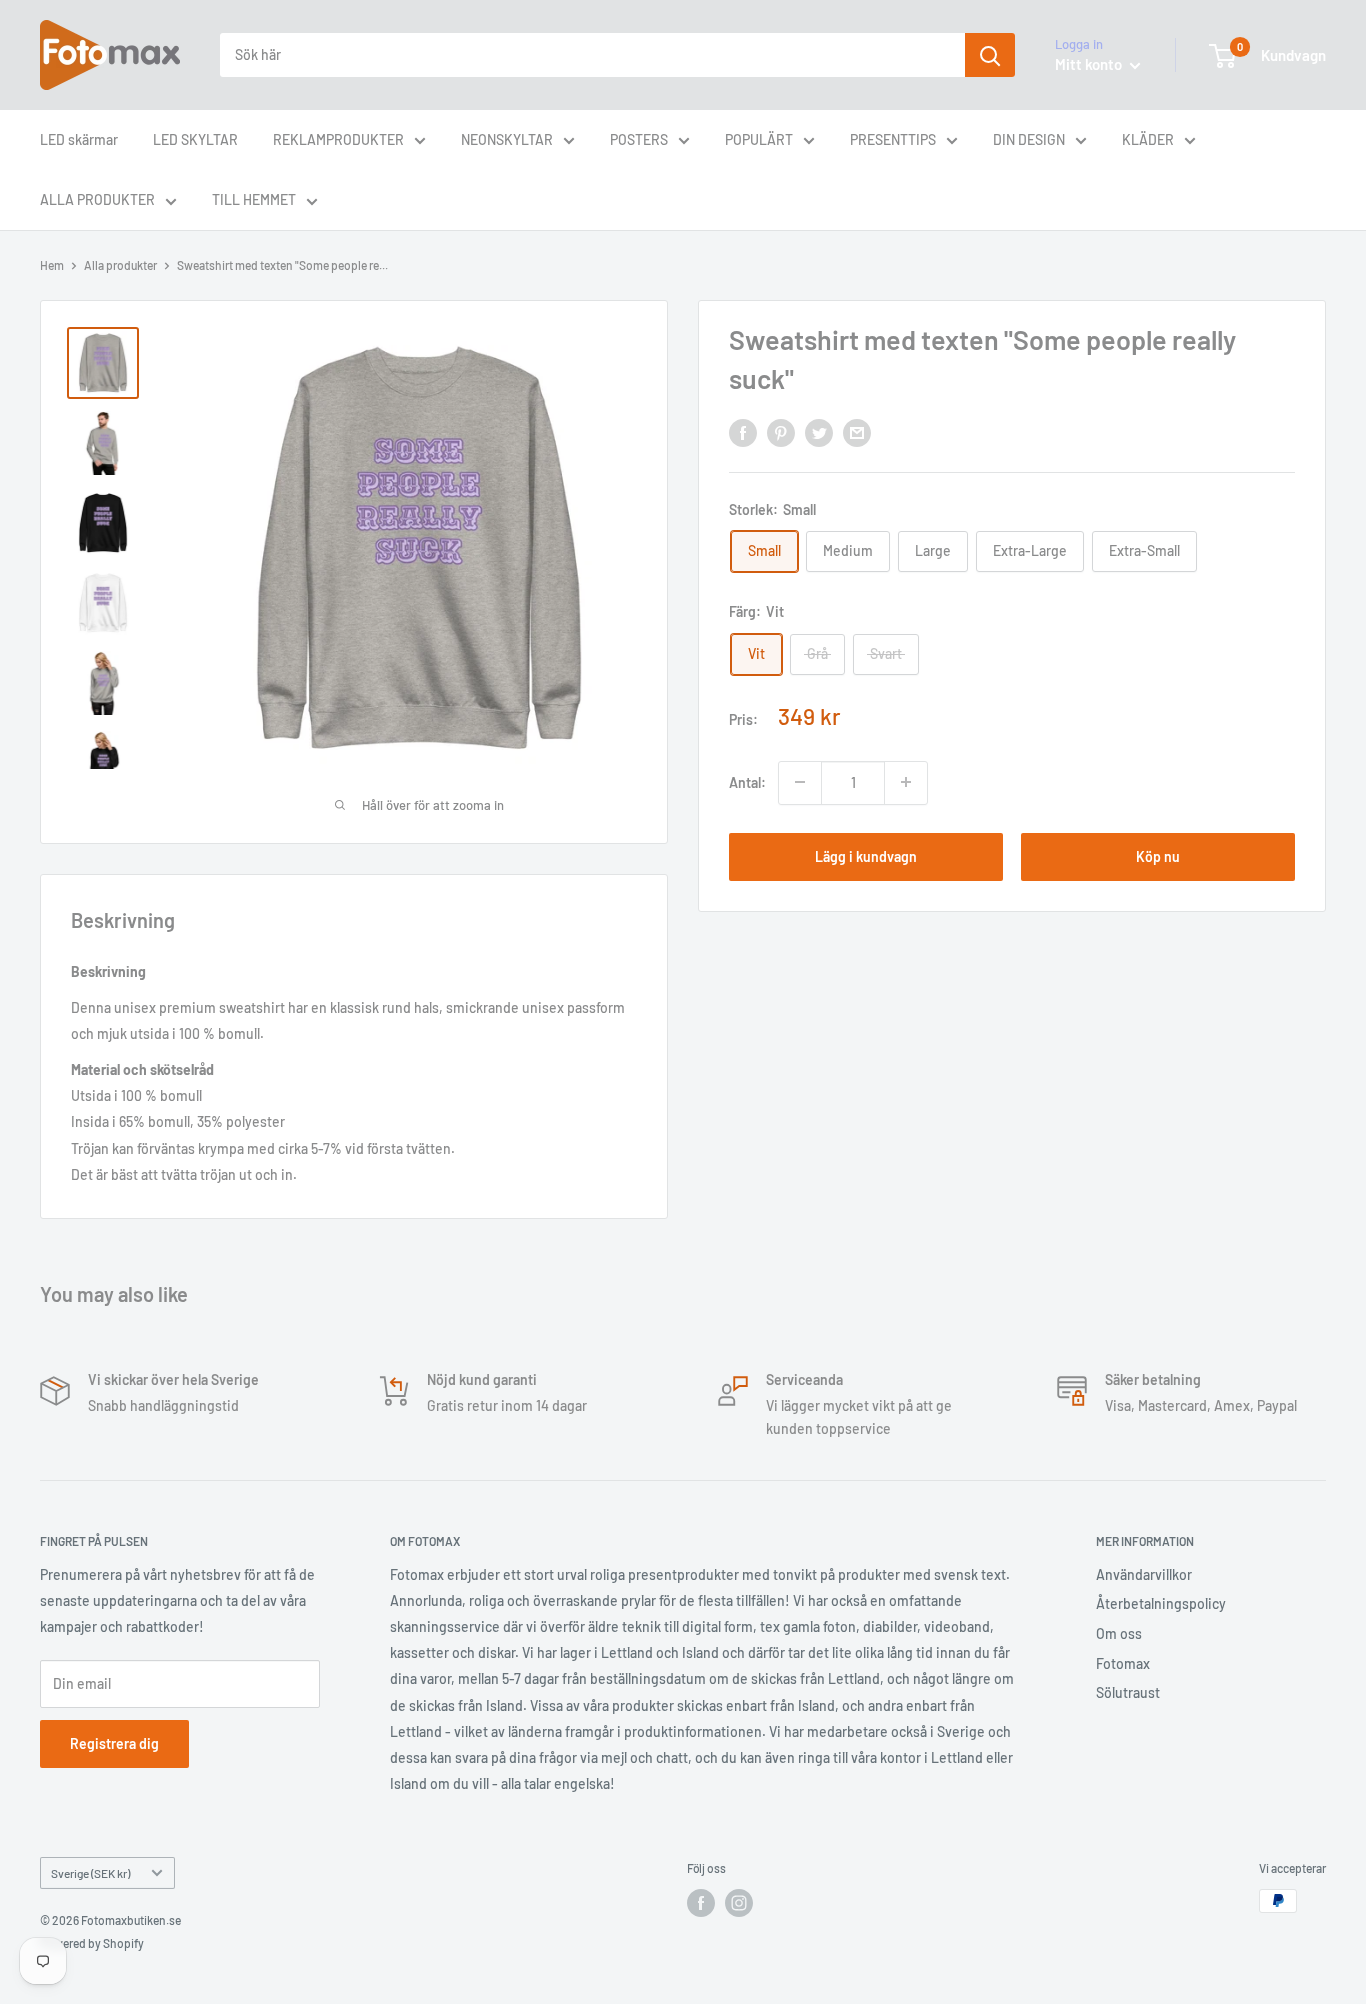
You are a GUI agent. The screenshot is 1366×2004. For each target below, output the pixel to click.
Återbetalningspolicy (1161, 1603)
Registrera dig (114, 1743)
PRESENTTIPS (893, 139)
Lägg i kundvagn (866, 855)
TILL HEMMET (254, 199)
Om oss (1119, 1633)
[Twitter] (819, 433)
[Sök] (990, 55)
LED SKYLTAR (195, 139)
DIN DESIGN (1029, 139)
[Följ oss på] (701, 1903)
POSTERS (639, 139)
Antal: (747, 781)
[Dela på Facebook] (743, 433)
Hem (52, 265)
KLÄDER (1148, 139)
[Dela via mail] (857, 433)
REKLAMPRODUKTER (338, 139)
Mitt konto (1090, 64)
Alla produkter (120, 265)
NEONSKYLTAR (507, 139)
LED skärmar (79, 139)
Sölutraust (1128, 1692)
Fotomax (1123, 1663)
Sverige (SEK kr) (90, 1873)
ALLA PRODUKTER (97, 199)
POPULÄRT (759, 139)
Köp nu (1158, 855)
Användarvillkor (1144, 1574)
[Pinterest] (781, 433)
